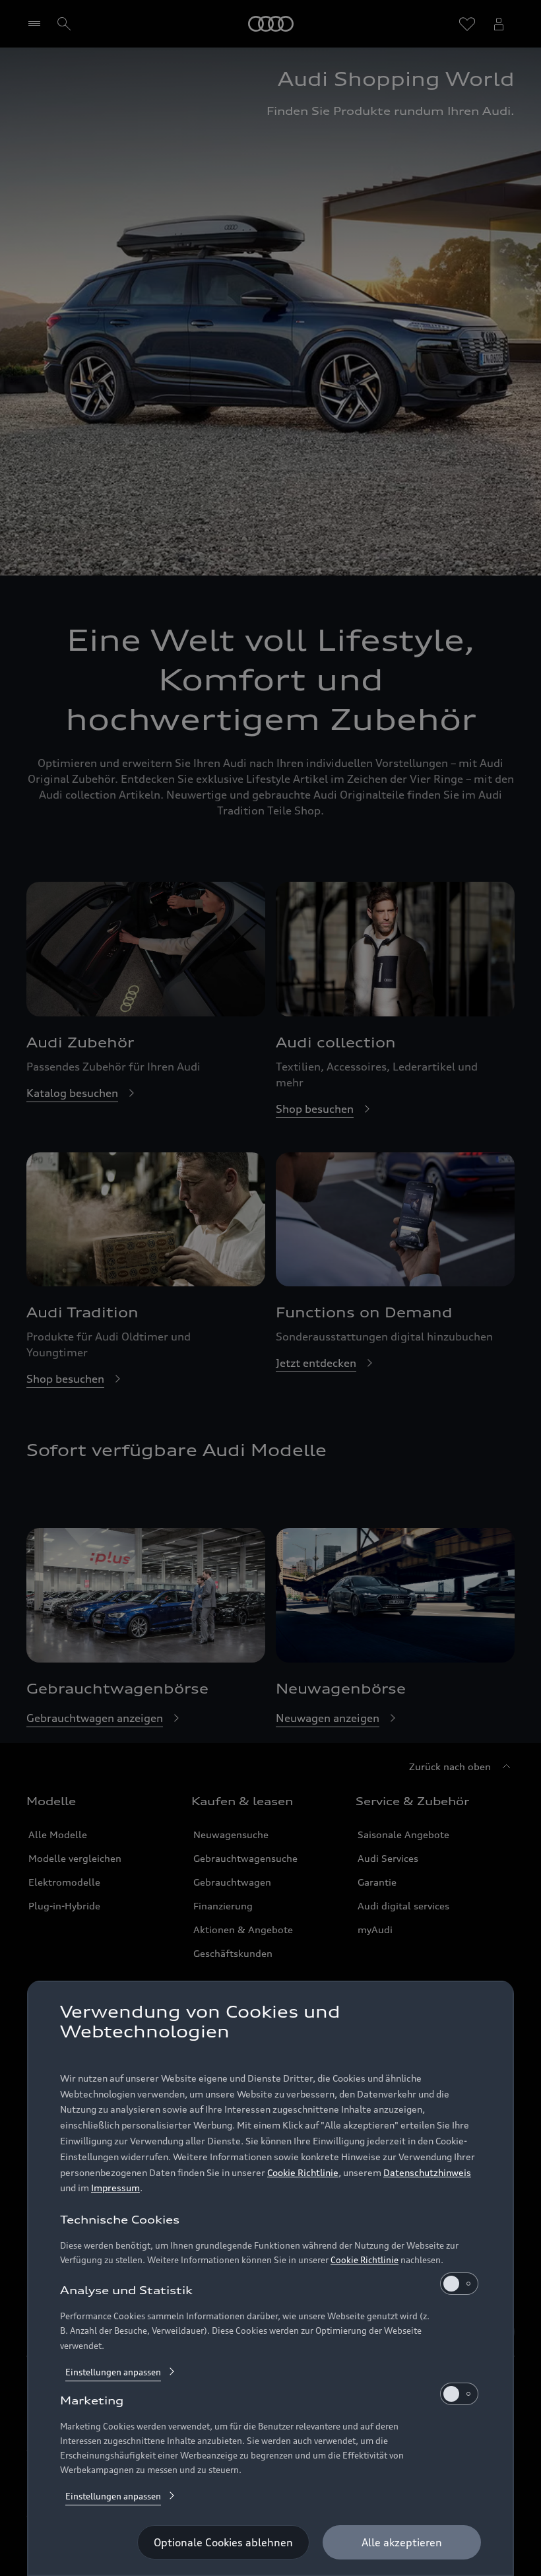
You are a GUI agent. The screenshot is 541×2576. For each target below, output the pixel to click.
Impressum (115, 2188)
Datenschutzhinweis (427, 2172)
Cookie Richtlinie (303, 2172)
